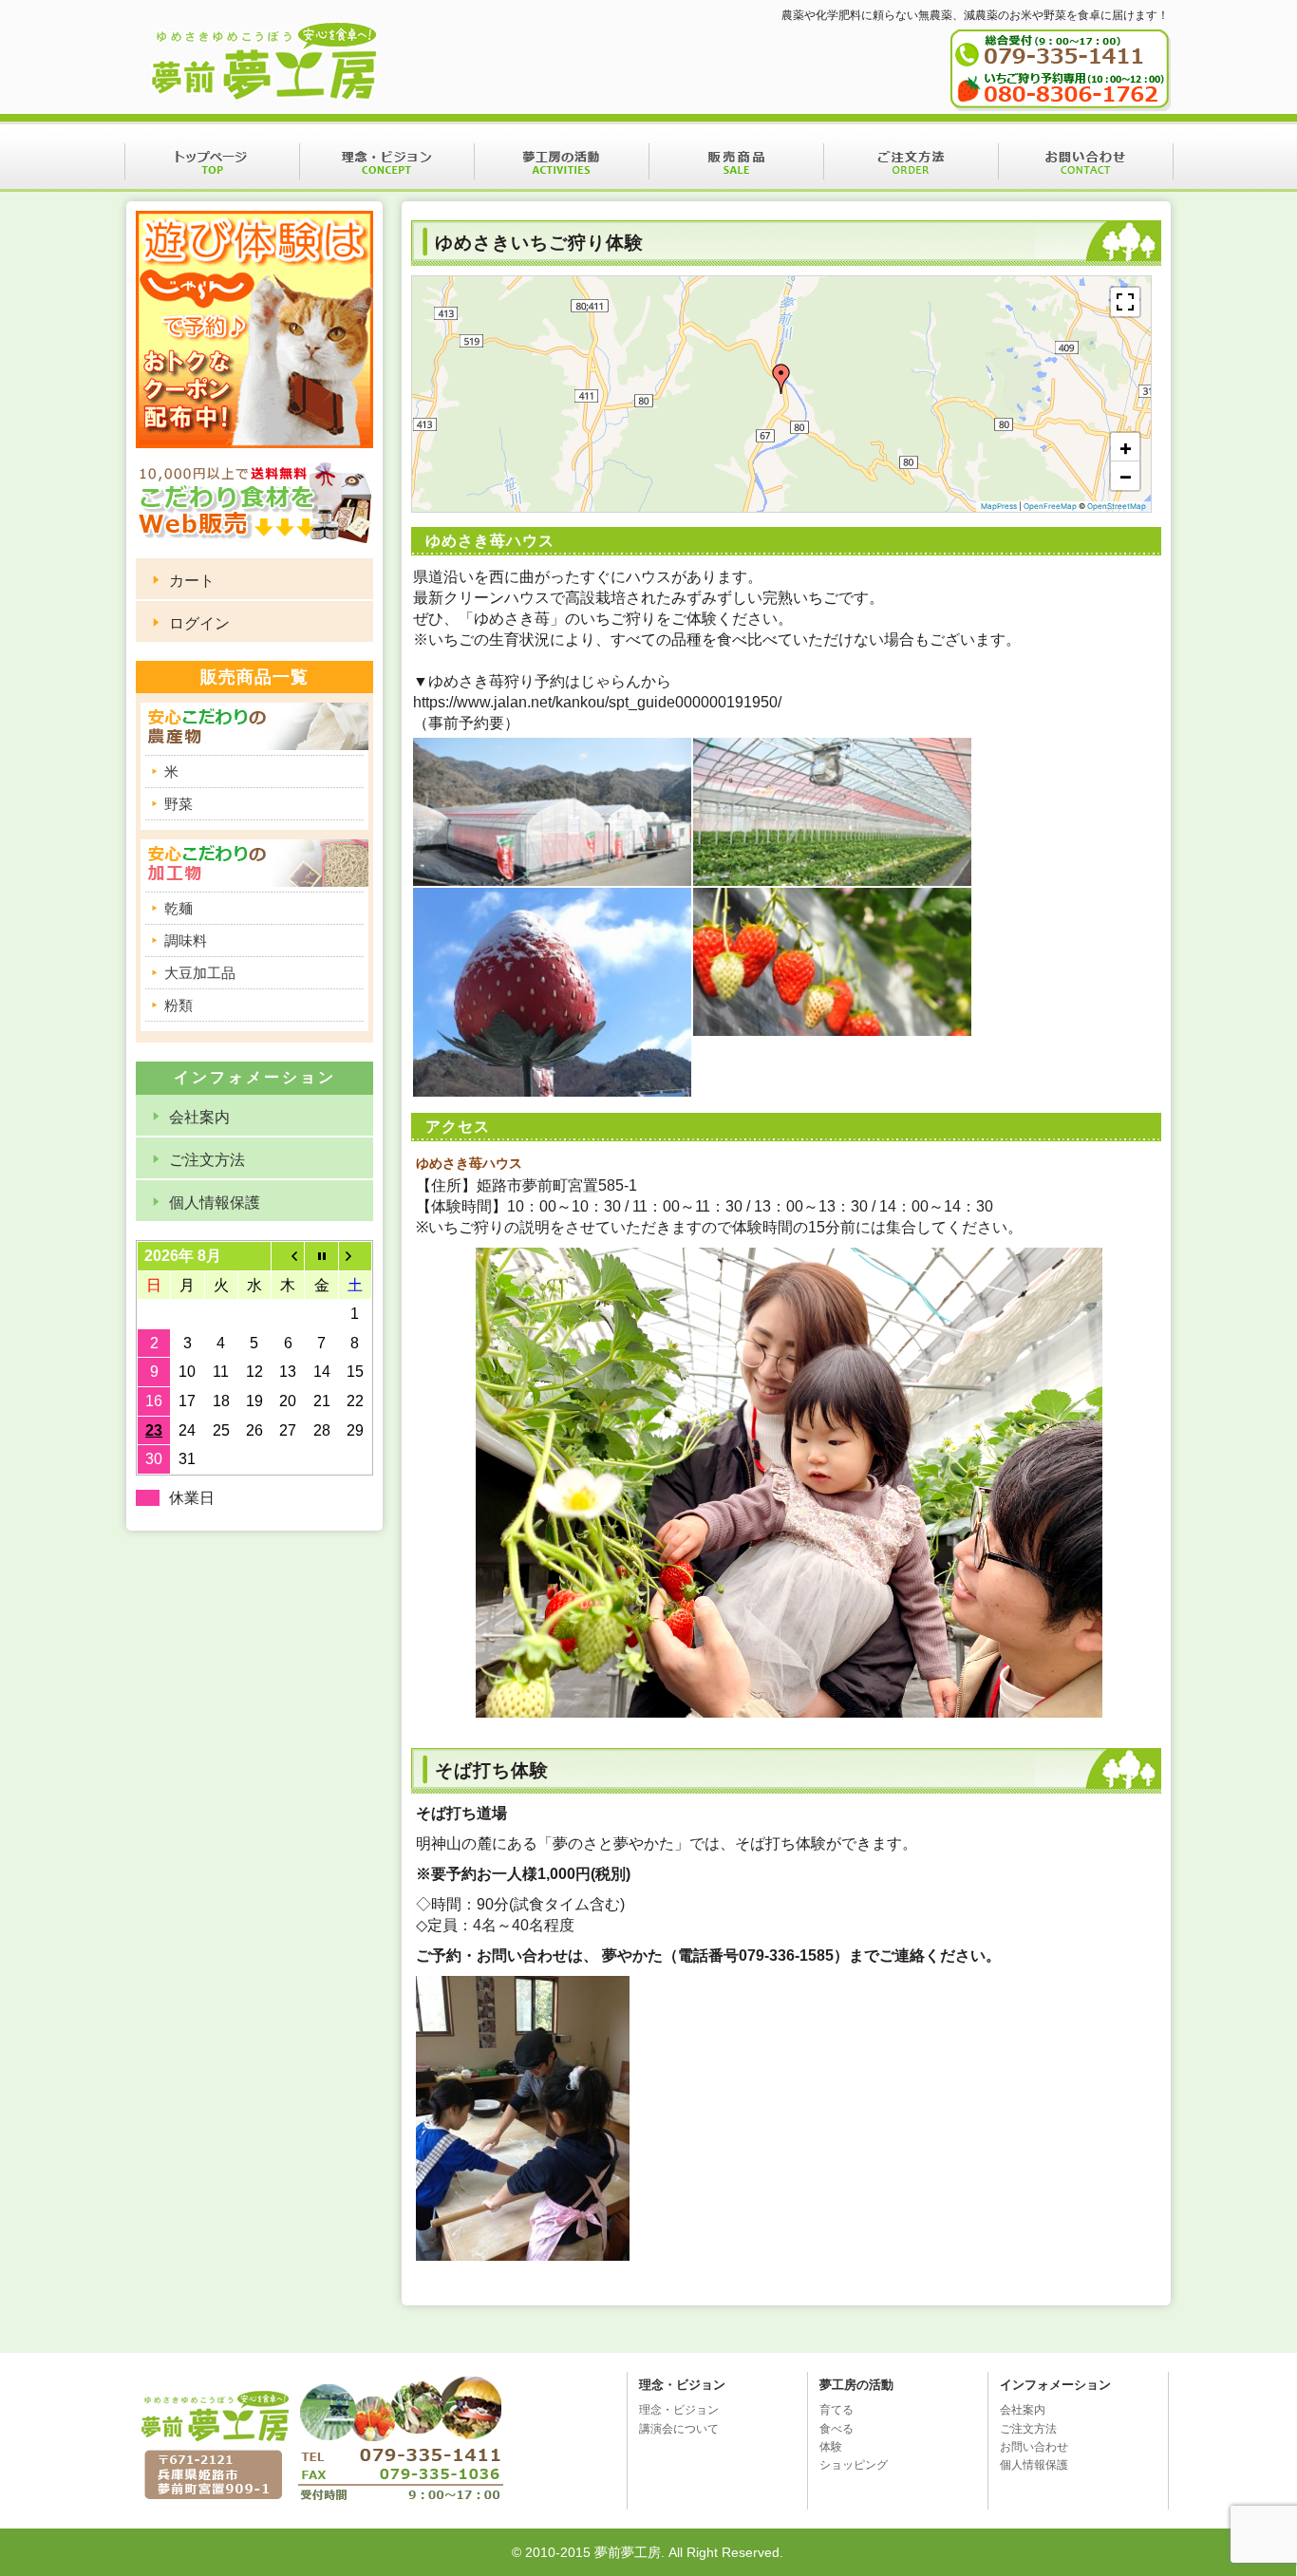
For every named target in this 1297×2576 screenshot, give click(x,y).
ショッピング (854, 2465)
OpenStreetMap (1117, 506)
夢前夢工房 (264, 63)
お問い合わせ (1086, 161)
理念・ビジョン (387, 161)
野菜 (179, 804)
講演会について (679, 2429)
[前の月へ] (288, 1256)
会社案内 (199, 1117)
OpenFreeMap (1050, 506)
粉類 (179, 1005)
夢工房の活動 (562, 161)
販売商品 (736, 161)
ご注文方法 (911, 161)
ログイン (199, 623)
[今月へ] (321, 1256)
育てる (836, 2410)
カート (192, 581)
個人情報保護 (215, 1203)
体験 (831, 2447)
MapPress (999, 506)
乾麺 (179, 908)
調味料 (186, 940)
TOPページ (212, 161)
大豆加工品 (200, 973)
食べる (836, 2429)
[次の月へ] (355, 1256)
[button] (781, 379)
